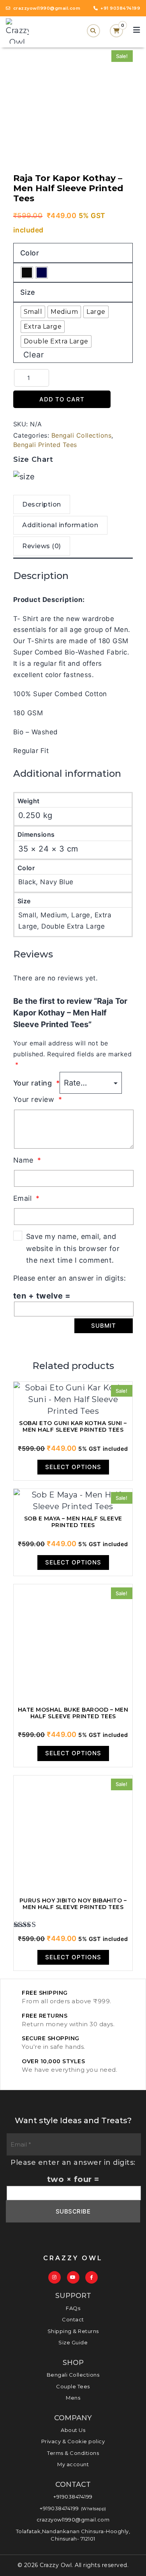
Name (27, 1160)
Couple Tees (73, 2386)
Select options (73, 1467)
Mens (73, 2398)
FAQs (73, 2308)
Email (26, 1198)
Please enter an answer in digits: (70, 1278)
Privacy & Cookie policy (73, 2441)
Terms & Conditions (73, 2453)
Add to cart (62, 399)
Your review (38, 1099)
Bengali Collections (82, 435)
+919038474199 (73, 2497)
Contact (73, 2319)
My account (73, 2464)
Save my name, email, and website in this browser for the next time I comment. (73, 1248)
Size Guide (73, 2342)
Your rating (37, 1083)
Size (28, 292)
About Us (73, 2430)
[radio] (27, 273)
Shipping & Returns (73, 2331)
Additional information (60, 525)
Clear (34, 355)
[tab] (42, 505)
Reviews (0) (42, 546)
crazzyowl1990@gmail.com (73, 2520)
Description (42, 504)
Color (30, 253)
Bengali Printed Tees (45, 445)
